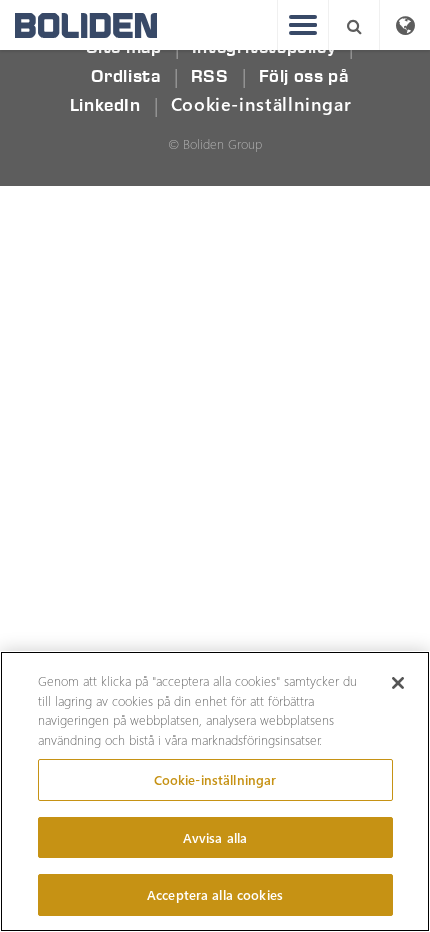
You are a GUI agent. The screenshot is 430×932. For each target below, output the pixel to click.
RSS (210, 76)
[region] (215, 791)
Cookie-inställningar (261, 104)
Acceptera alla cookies (215, 894)
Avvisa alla (215, 837)
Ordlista (126, 76)
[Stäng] (398, 683)
